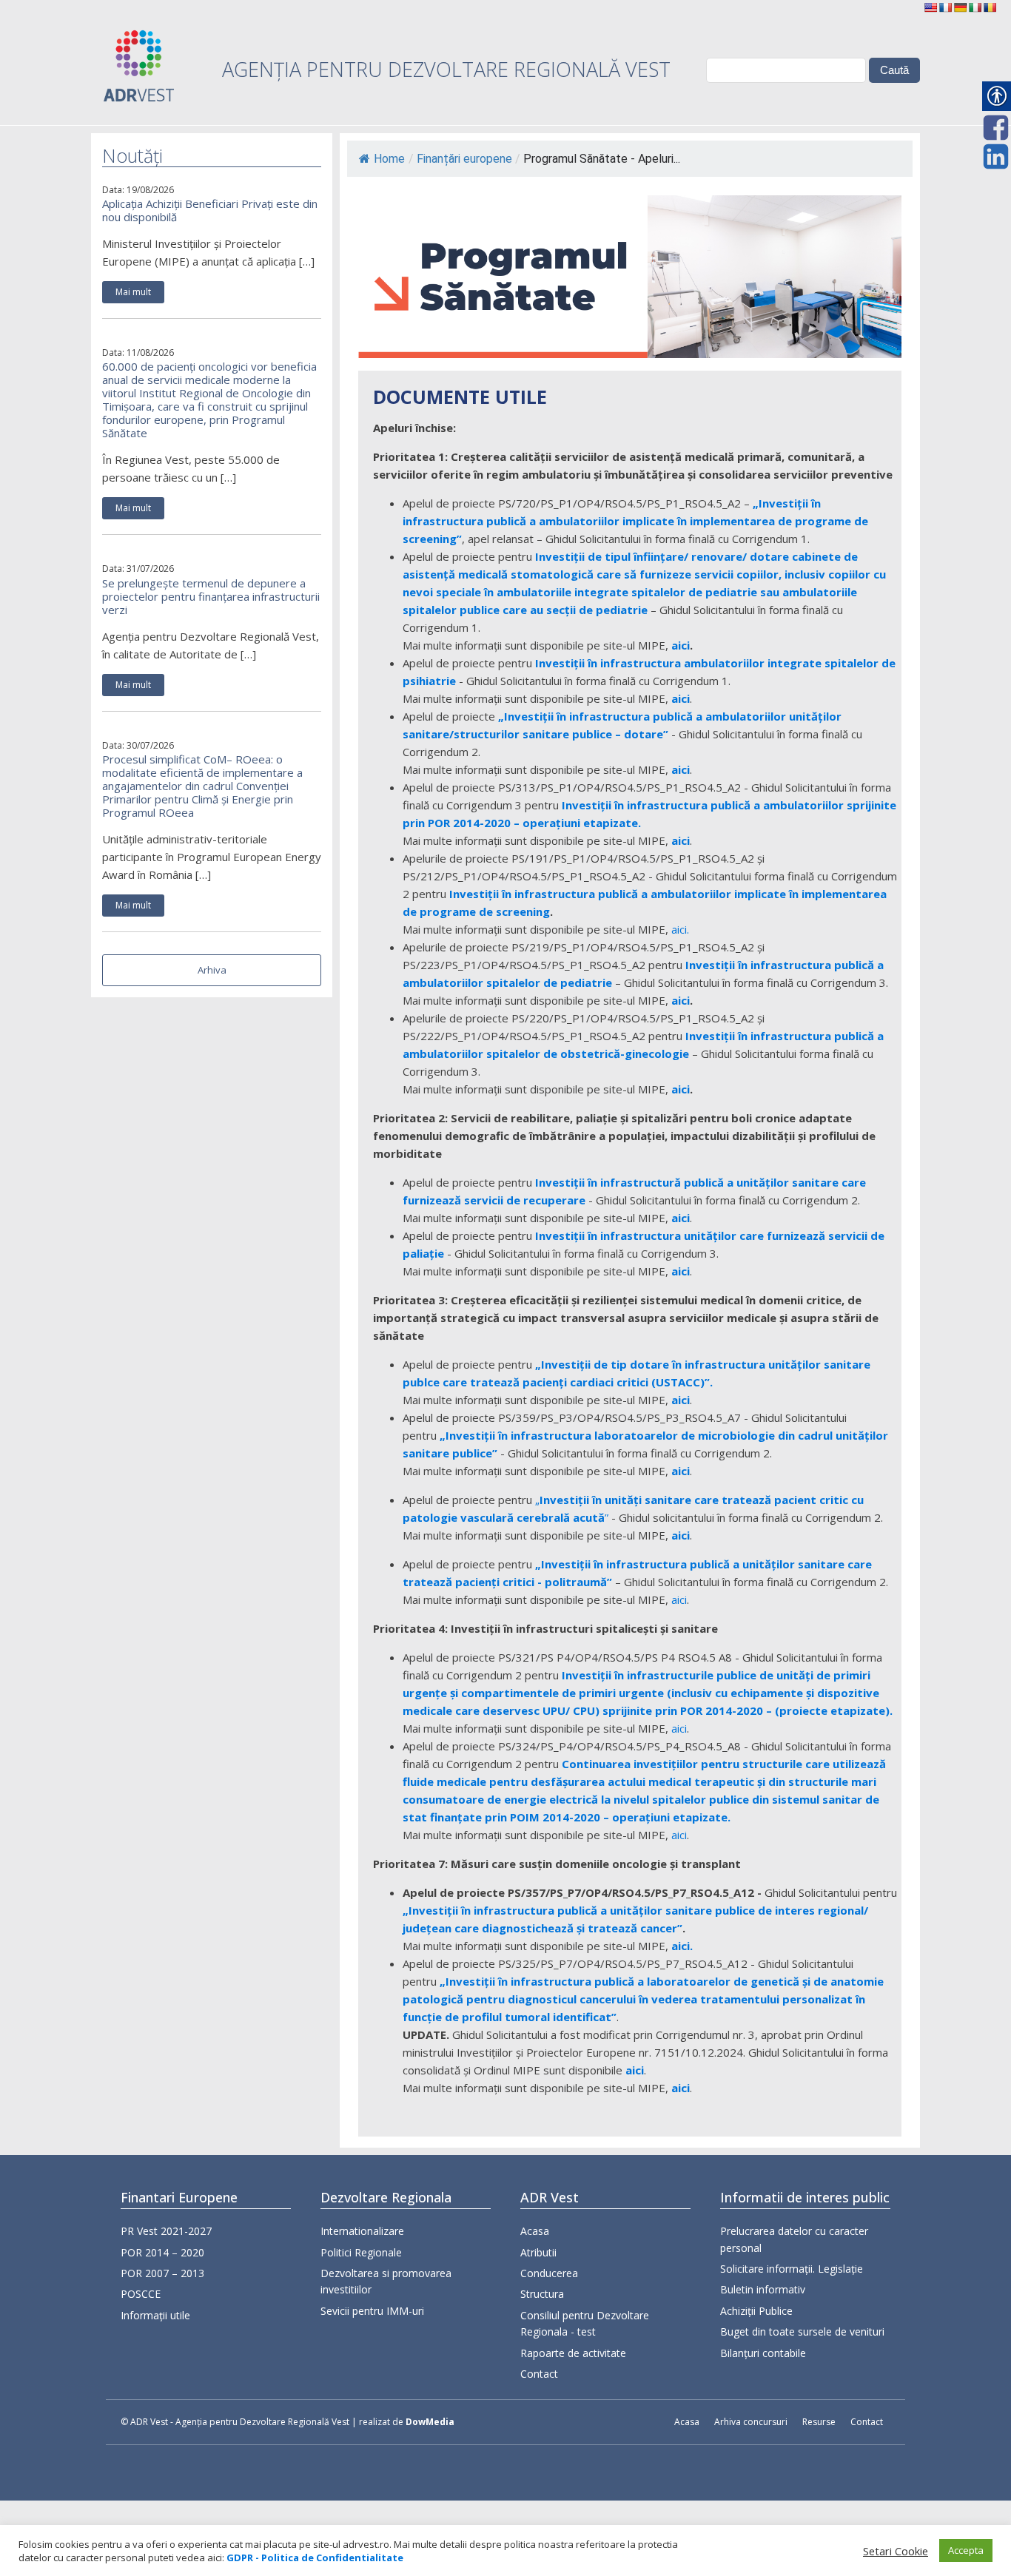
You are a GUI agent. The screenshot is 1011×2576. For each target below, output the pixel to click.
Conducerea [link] (549, 2273)
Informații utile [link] (155, 2315)
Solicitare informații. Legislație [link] (792, 2269)
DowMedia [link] (430, 2422)
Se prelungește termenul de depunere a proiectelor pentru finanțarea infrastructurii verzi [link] (211, 596)
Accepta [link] (966, 2550)
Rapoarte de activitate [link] (573, 2353)
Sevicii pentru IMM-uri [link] (372, 2311)
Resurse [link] (819, 2422)
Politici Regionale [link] (361, 2252)
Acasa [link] (535, 2231)
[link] (930, 7)
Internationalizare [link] (362, 2231)
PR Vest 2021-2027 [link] (166, 2231)
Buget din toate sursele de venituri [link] (802, 2331)
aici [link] (681, 645)
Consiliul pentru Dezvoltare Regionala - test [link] (585, 2323)
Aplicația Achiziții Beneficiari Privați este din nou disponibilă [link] (210, 210)
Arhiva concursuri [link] (751, 2422)
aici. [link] (680, 929)
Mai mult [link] (133, 292)
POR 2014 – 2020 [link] (162, 2252)
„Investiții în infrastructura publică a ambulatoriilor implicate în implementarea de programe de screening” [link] (635, 521)
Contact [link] (539, 2374)
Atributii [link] (538, 2252)
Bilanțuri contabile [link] (763, 2353)
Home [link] (389, 159)
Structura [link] (542, 2294)
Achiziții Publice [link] (756, 2311)
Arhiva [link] (212, 970)
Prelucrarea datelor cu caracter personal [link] (794, 2239)
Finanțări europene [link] (464, 159)
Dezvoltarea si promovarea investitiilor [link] (386, 2281)
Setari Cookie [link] (896, 2551)
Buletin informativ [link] (763, 2289)
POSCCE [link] (141, 2294)
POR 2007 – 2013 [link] (162, 2273)
